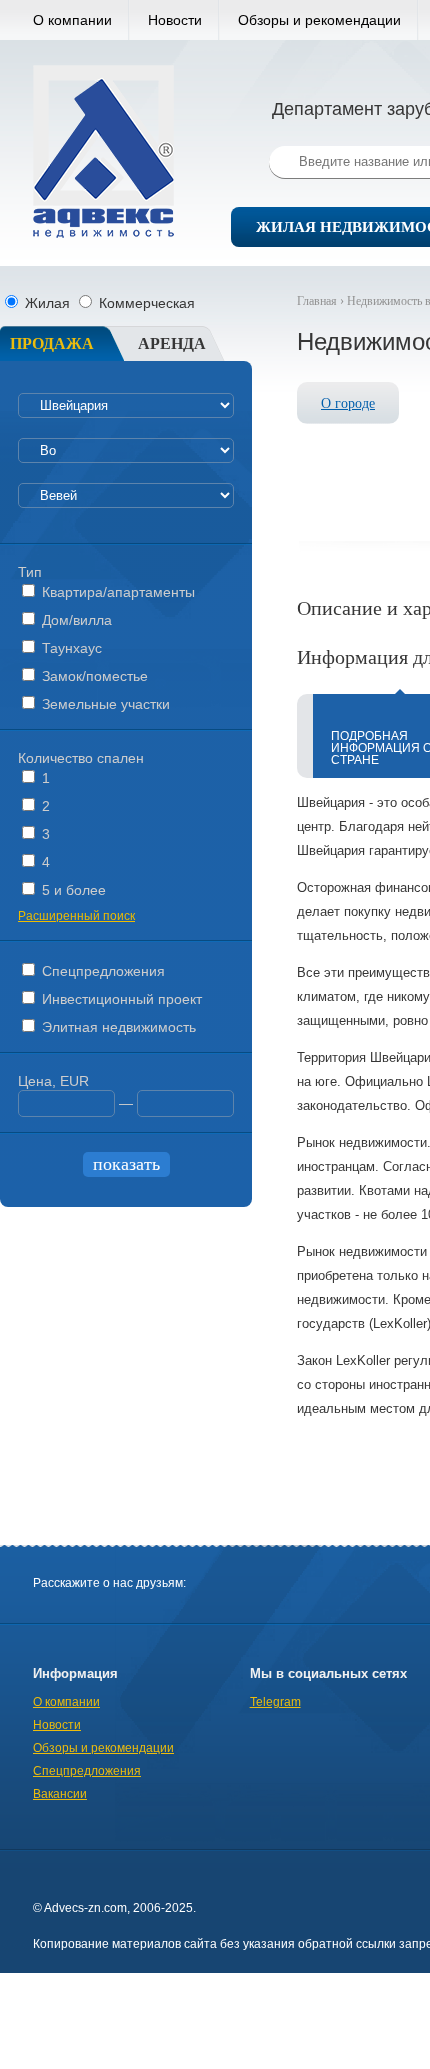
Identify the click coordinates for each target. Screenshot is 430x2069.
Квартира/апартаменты (116, 592)
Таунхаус (70, 648)
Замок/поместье (93, 676)
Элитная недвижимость (117, 1027)
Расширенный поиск (76, 916)
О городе (348, 403)
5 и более (72, 890)
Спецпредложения (101, 971)
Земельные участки (104, 704)
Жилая (47, 303)
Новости (175, 20)
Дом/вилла (75, 620)
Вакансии (60, 1794)
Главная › (322, 301)
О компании (72, 20)
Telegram (275, 1702)
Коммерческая (145, 303)
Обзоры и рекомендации (319, 20)
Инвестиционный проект (120, 999)
